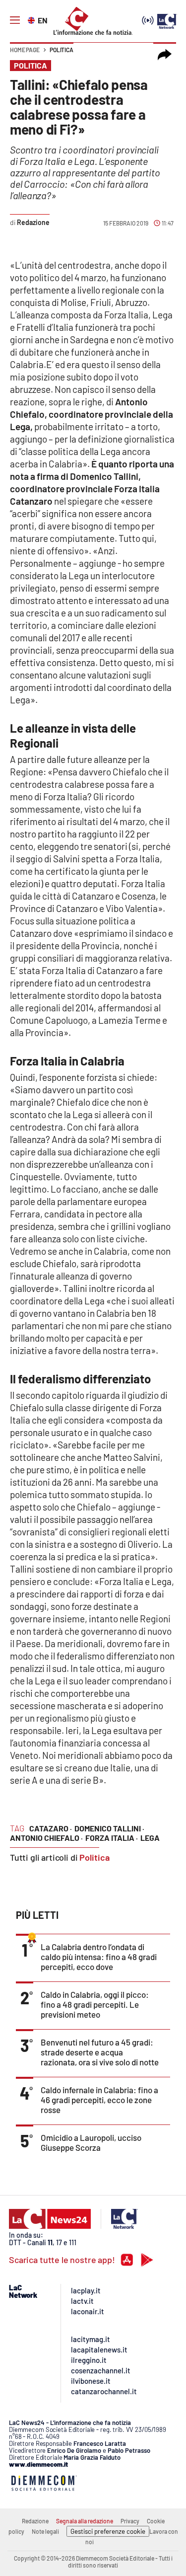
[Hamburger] (15, 20)
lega (150, 1838)
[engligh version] (32, 19)
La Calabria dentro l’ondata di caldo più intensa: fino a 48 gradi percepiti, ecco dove (99, 1957)
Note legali (45, 2531)
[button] (165, 55)
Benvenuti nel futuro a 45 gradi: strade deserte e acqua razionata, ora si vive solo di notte (100, 2052)
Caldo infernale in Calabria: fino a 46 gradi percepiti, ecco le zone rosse (99, 2100)
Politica (62, 50)
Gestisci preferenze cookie (108, 2531)
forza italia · (112, 1838)
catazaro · (51, 1828)
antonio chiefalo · (46, 1838)
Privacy (130, 2521)
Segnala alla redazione (85, 2521)
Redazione (35, 2521)
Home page (25, 50)
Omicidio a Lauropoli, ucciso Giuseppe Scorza (91, 2142)
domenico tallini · (109, 1828)
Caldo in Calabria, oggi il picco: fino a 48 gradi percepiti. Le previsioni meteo (95, 2004)
